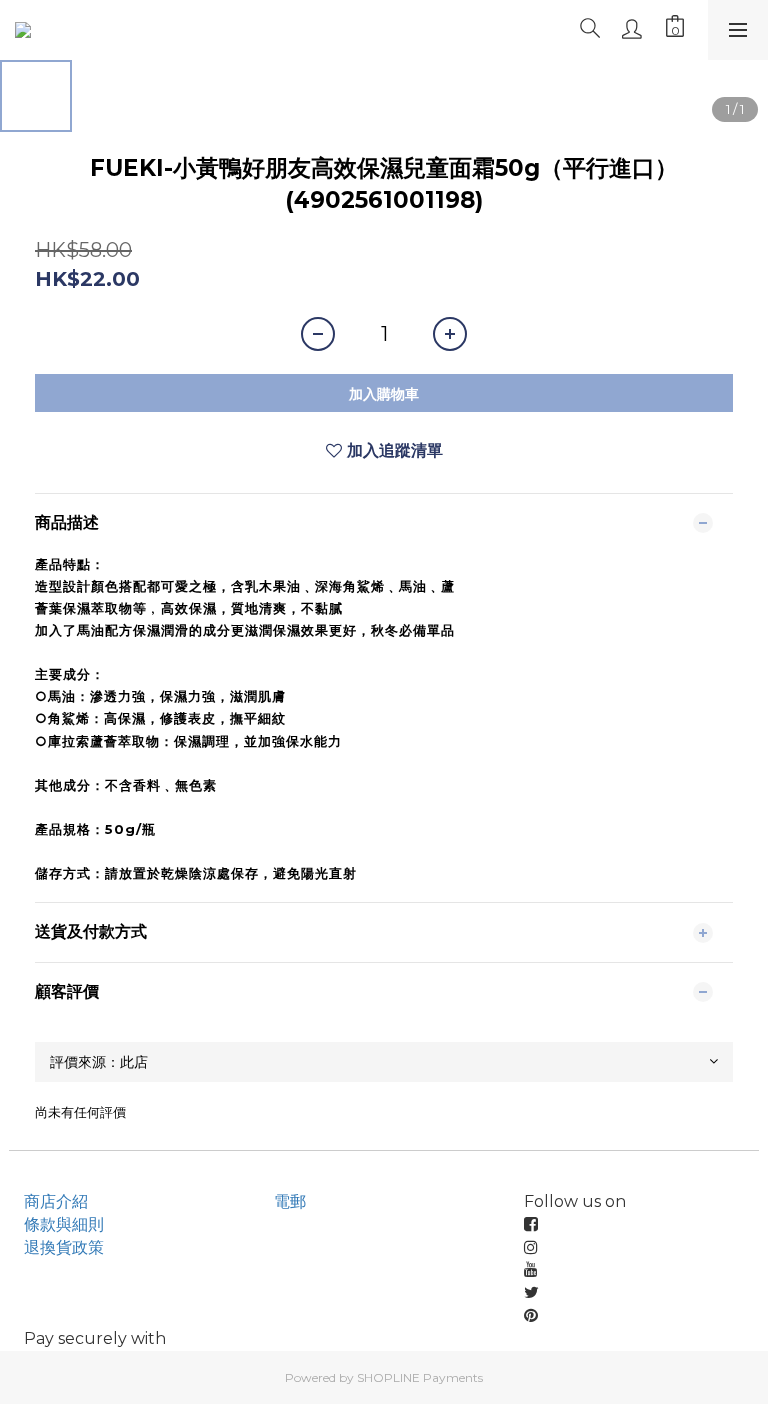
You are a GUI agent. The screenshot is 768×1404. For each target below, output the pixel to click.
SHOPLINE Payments (420, 1377)
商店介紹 (56, 1201)
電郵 (290, 1201)
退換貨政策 (64, 1247)
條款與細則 (64, 1224)
